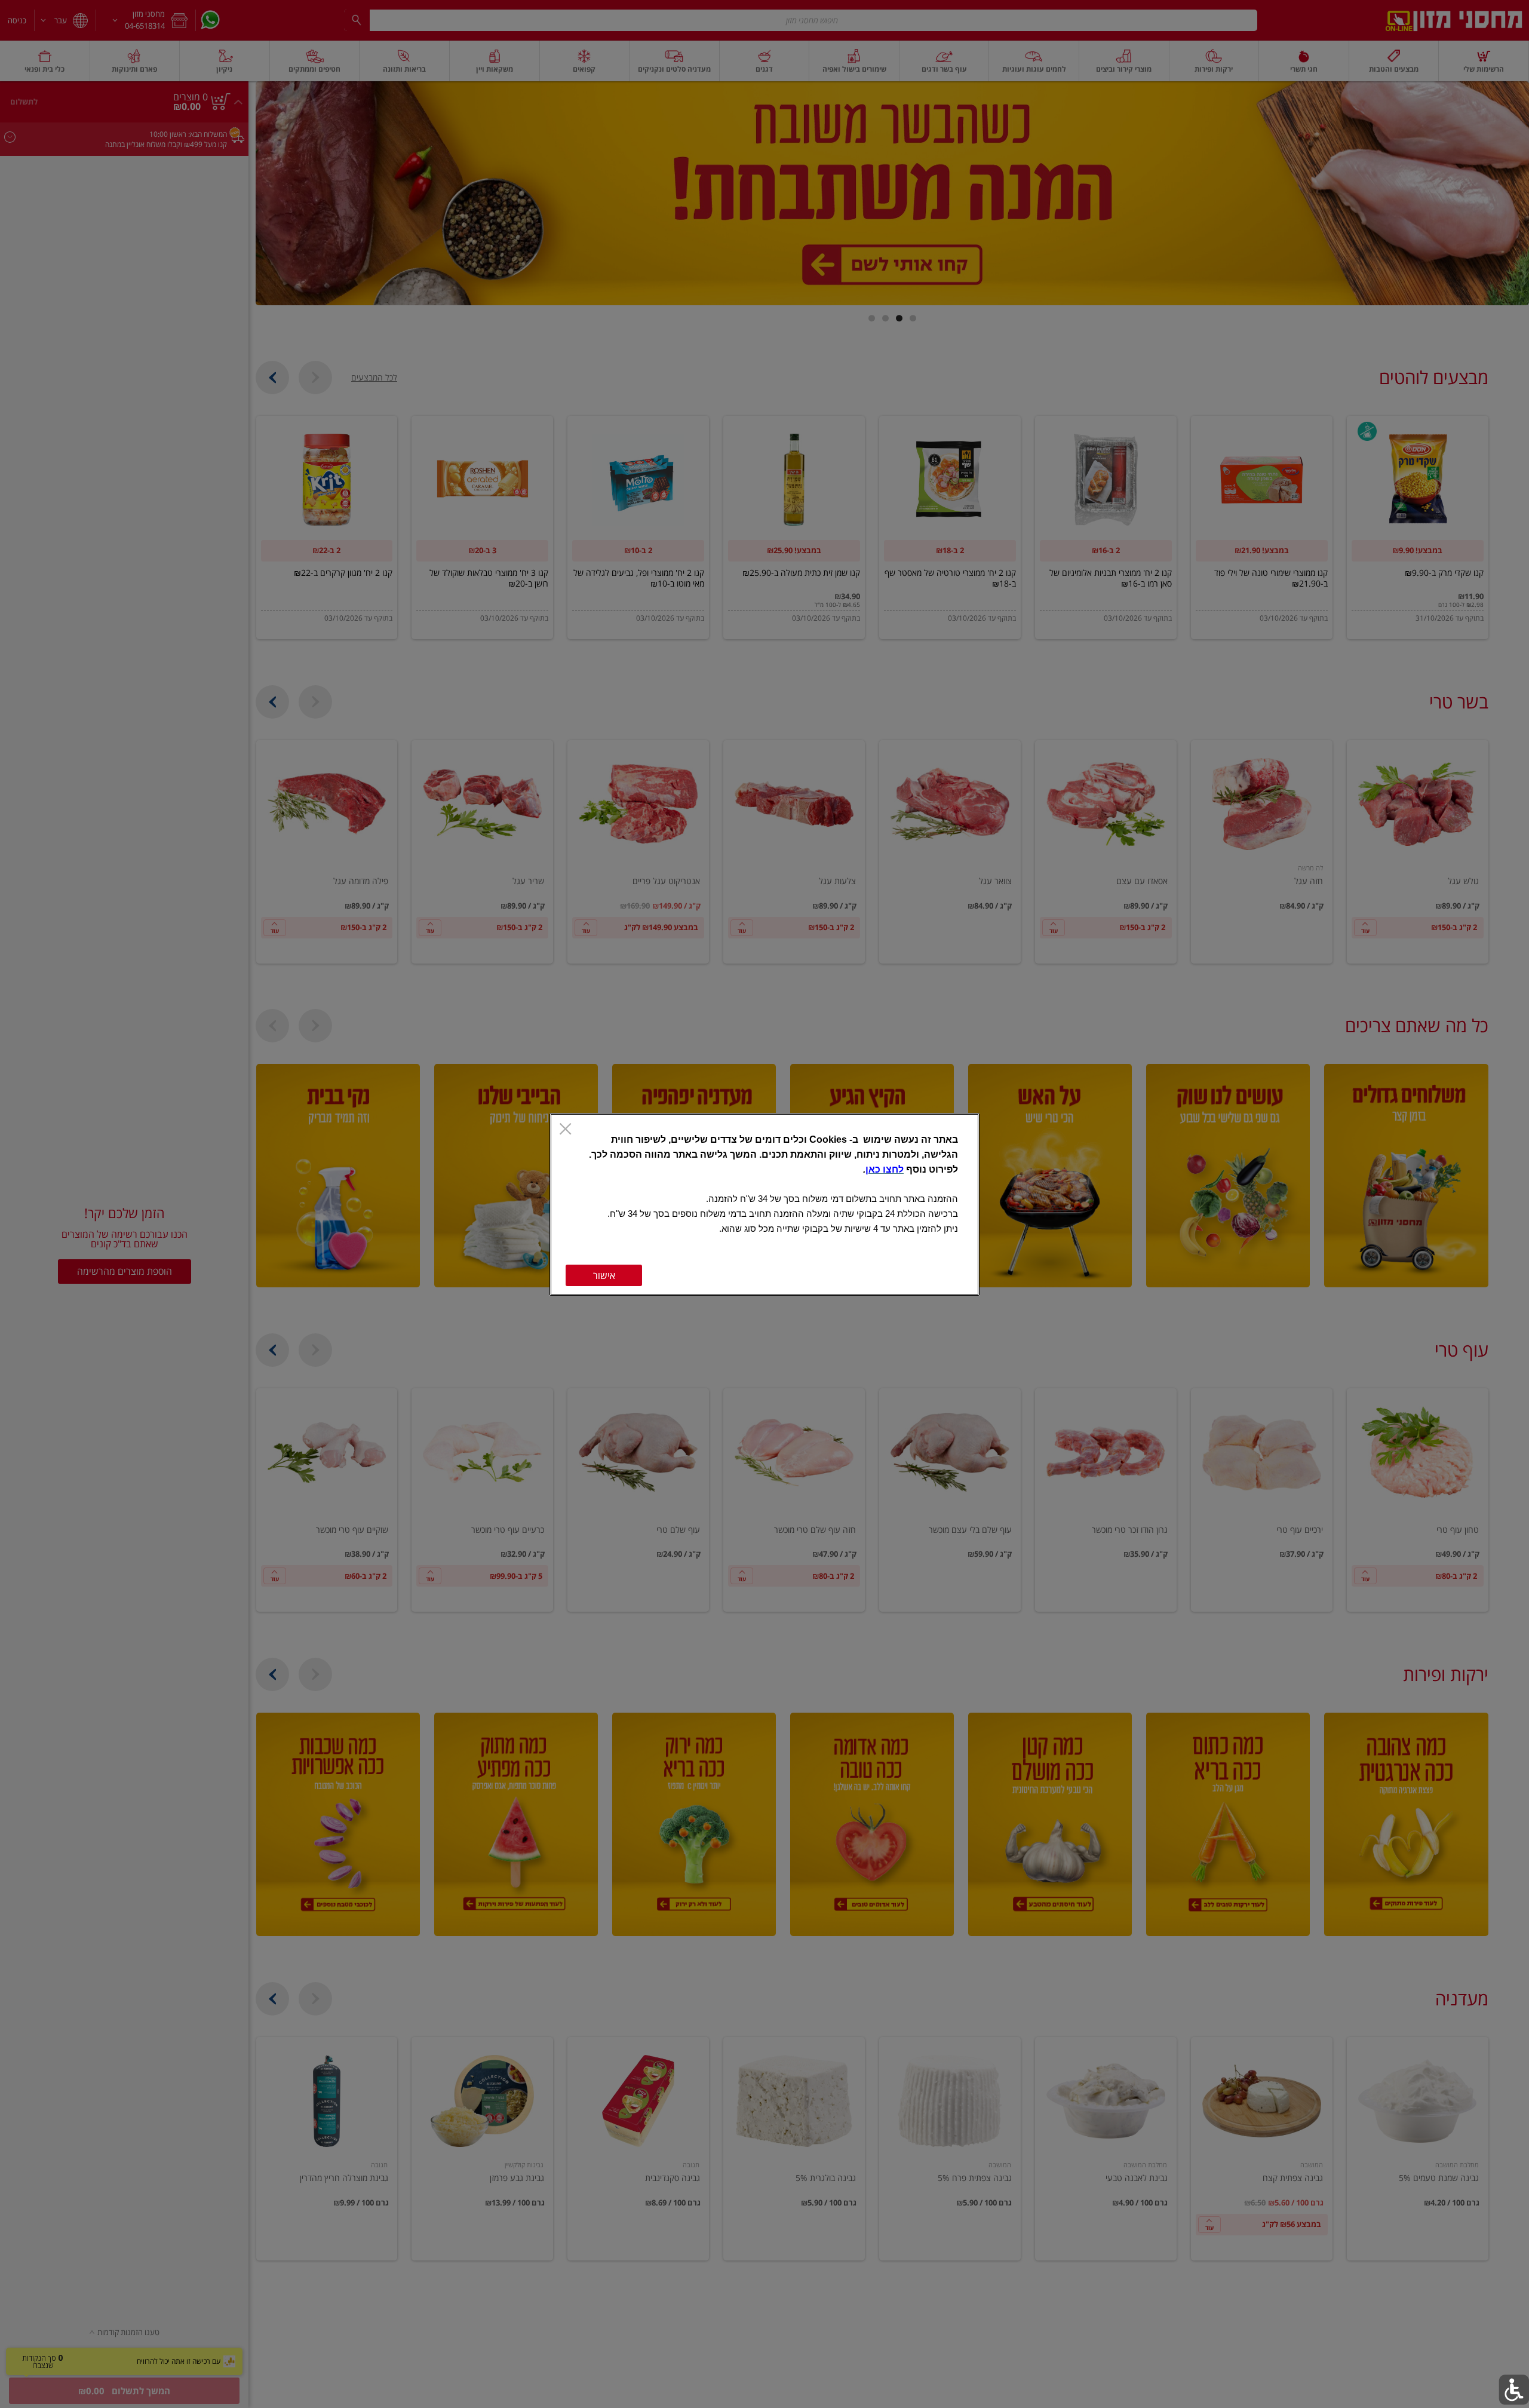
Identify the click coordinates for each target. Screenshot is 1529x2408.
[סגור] (565, 1130)
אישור (604, 1275)
